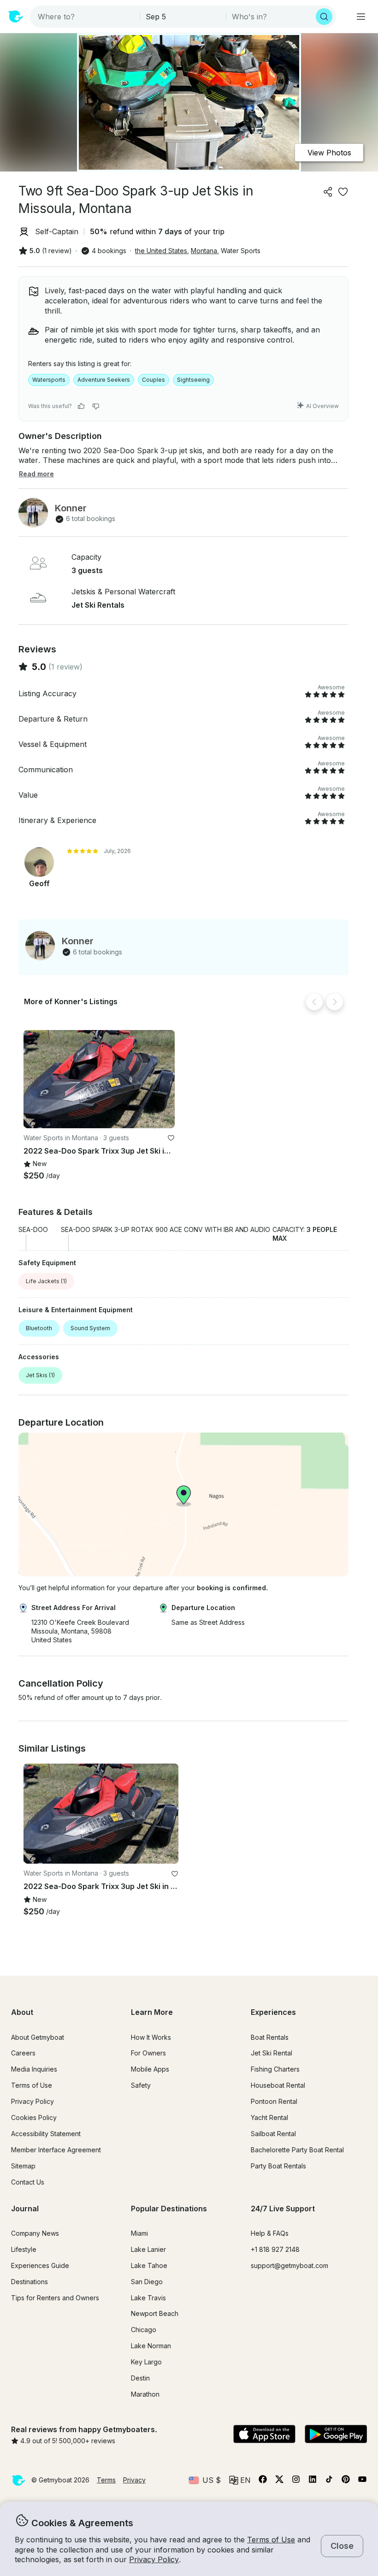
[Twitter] (279, 2481)
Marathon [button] (145, 2394)
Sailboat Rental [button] (273, 2134)
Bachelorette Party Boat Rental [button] (297, 2150)
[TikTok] (329, 2481)
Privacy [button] (134, 2480)
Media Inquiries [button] (34, 2069)
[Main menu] (361, 17)
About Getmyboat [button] (38, 2037)
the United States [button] (161, 251)
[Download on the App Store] (264, 2435)
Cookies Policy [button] (34, 2117)
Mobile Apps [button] (150, 2069)
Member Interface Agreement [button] (56, 2150)
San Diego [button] (147, 2282)
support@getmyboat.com (289, 2265)
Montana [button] (204, 251)
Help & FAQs (270, 2233)
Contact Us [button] (28, 2182)
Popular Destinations (169, 2209)
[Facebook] (263, 2481)
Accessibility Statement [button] (46, 2134)
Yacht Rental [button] (269, 2117)
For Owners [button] (148, 2053)
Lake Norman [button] (151, 2346)
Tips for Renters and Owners (55, 2298)
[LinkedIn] (313, 2481)
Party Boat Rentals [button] (278, 2166)
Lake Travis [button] (148, 2298)
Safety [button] (141, 2085)
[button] (99, 1079)
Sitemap (23, 2166)
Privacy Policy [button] (154, 2559)
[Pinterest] (346, 2481)
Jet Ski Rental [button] (272, 2053)
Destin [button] (140, 2378)
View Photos (329, 153)
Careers (23, 2053)
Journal (25, 2209)
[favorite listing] (343, 192)
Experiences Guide (40, 2265)
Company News (35, 2233)
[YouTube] (362, 2481)
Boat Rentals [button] (270, 2037)
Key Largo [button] (146, 2362)
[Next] (335, 1002)
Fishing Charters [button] (275, 2069)
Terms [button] (106, 2480)
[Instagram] (296, 2481)
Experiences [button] (273, 2012)
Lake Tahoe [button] (149, 2265)
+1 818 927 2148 (275, 2249)
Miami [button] (139, 2233)
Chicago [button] (144, 2330)
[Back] (314, 1002)
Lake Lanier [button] (148, 2249)
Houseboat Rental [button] (278, 2085)
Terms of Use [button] (271, 2540)
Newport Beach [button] (155, 2313)
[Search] (324, 17)
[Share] (328, 192)
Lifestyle (24, 2249)
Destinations (30, 2282)
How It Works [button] (151, 2037)
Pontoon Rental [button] (274, 2101)
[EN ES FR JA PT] (240, 2480)
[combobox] (86, 17)
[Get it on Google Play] (336, 2435)
